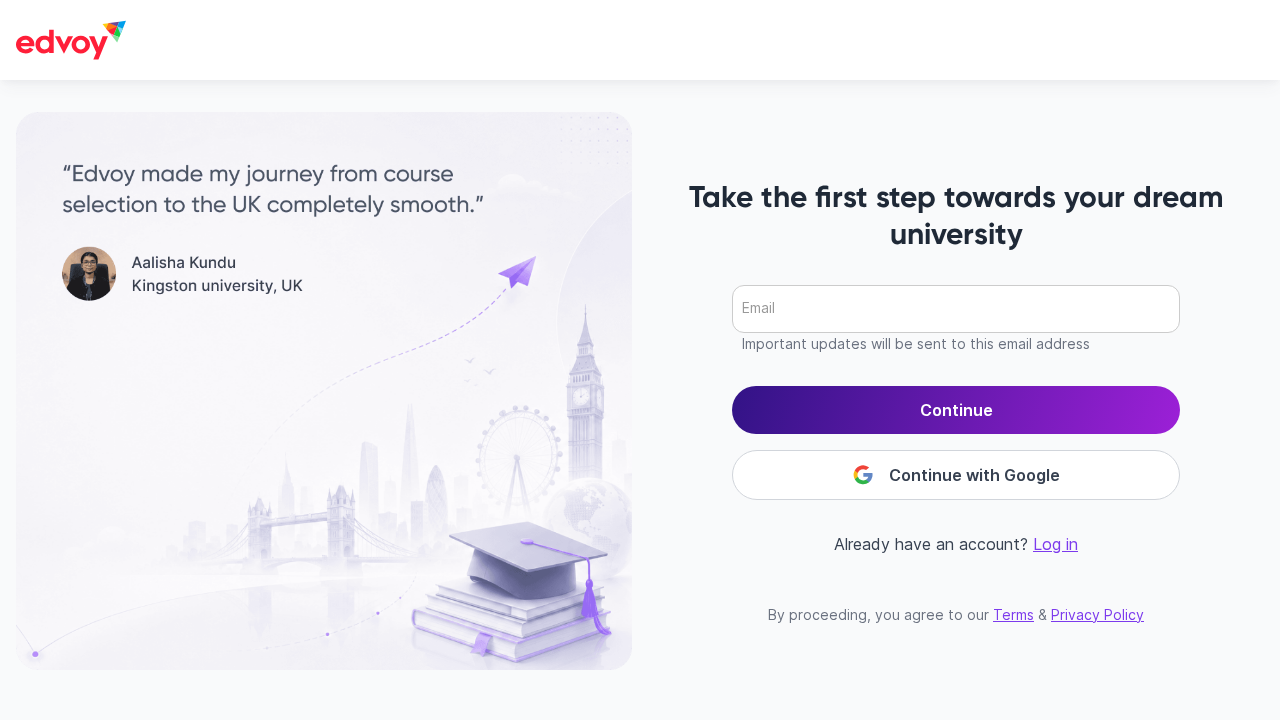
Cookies (851, 605)
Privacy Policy (1097, 614)
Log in (1055, 544)
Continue (956, 410)
